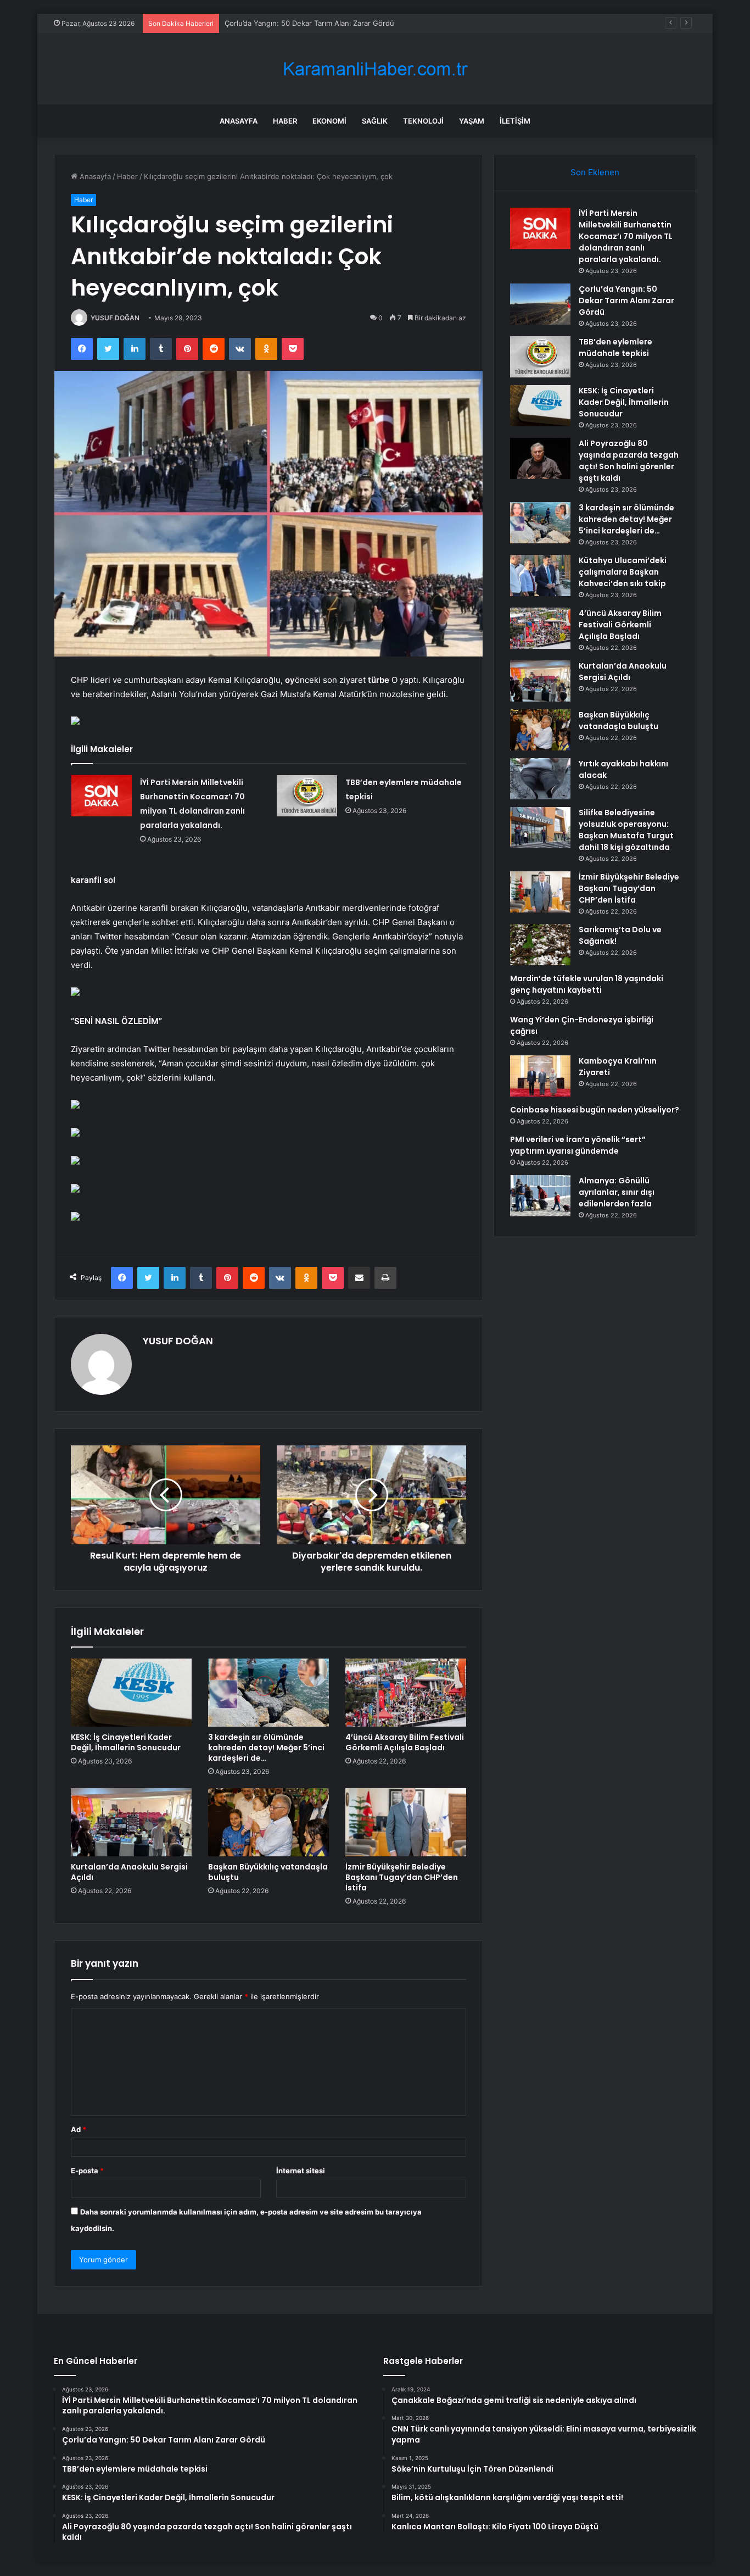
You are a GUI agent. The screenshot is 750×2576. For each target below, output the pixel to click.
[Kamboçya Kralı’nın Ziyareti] (540, 1076)
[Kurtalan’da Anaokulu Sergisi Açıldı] (131, 1822)
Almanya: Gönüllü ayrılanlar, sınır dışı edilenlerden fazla (617, 1192)
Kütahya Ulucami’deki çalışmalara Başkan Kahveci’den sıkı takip (623, 572)
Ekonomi (329, 121)
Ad (79, 2129)
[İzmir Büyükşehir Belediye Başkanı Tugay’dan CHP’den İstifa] (406, 1822)
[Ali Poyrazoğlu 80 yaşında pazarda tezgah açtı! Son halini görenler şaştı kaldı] (540, 458)
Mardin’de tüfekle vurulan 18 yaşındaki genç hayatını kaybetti (587, 984)
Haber (285, 121)
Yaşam (472, 121)
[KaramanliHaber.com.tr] (375, 69)
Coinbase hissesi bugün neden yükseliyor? (595, 1110)
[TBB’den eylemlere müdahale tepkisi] (307, 796)
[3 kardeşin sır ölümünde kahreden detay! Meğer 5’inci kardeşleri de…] (268, 1693)
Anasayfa (239, 121)
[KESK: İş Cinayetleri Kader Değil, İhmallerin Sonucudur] (131, 1693)
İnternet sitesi (301, 2171)
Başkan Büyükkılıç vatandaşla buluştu (268, 1872)
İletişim (515, 121)
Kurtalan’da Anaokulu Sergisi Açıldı (129, 1872)
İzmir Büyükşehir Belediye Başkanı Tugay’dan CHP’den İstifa (402, 1877)
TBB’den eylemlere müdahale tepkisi (286, 23)
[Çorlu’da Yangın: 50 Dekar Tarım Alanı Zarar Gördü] (540, 304)
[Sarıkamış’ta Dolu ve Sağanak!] (540, 945)
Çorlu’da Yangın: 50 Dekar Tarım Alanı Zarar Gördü (626, 301)
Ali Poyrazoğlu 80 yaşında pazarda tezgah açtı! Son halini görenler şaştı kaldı (629, 461)
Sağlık (375, 121)
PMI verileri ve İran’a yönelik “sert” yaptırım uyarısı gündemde (578, 1145)
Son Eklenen (595, 172)
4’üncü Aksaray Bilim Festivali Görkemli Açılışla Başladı (405, 1742)
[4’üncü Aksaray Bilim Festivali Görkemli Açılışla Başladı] (406, 1693)
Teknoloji (423, 121)
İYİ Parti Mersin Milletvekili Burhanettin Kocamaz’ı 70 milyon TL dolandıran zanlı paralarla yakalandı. (626, 236)
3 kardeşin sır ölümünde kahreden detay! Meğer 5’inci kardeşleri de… (266, 1748)
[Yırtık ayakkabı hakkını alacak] (540, 779)
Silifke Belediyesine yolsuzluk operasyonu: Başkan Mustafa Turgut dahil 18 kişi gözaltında (626, 830)
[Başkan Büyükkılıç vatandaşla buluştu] (268, 1822)
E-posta (87, 2171)
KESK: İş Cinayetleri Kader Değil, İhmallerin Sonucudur (126, 1742)
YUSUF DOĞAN (115, 318)
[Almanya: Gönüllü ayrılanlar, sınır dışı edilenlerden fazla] (540, 1196)
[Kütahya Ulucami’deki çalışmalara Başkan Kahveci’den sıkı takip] (540, 575)
